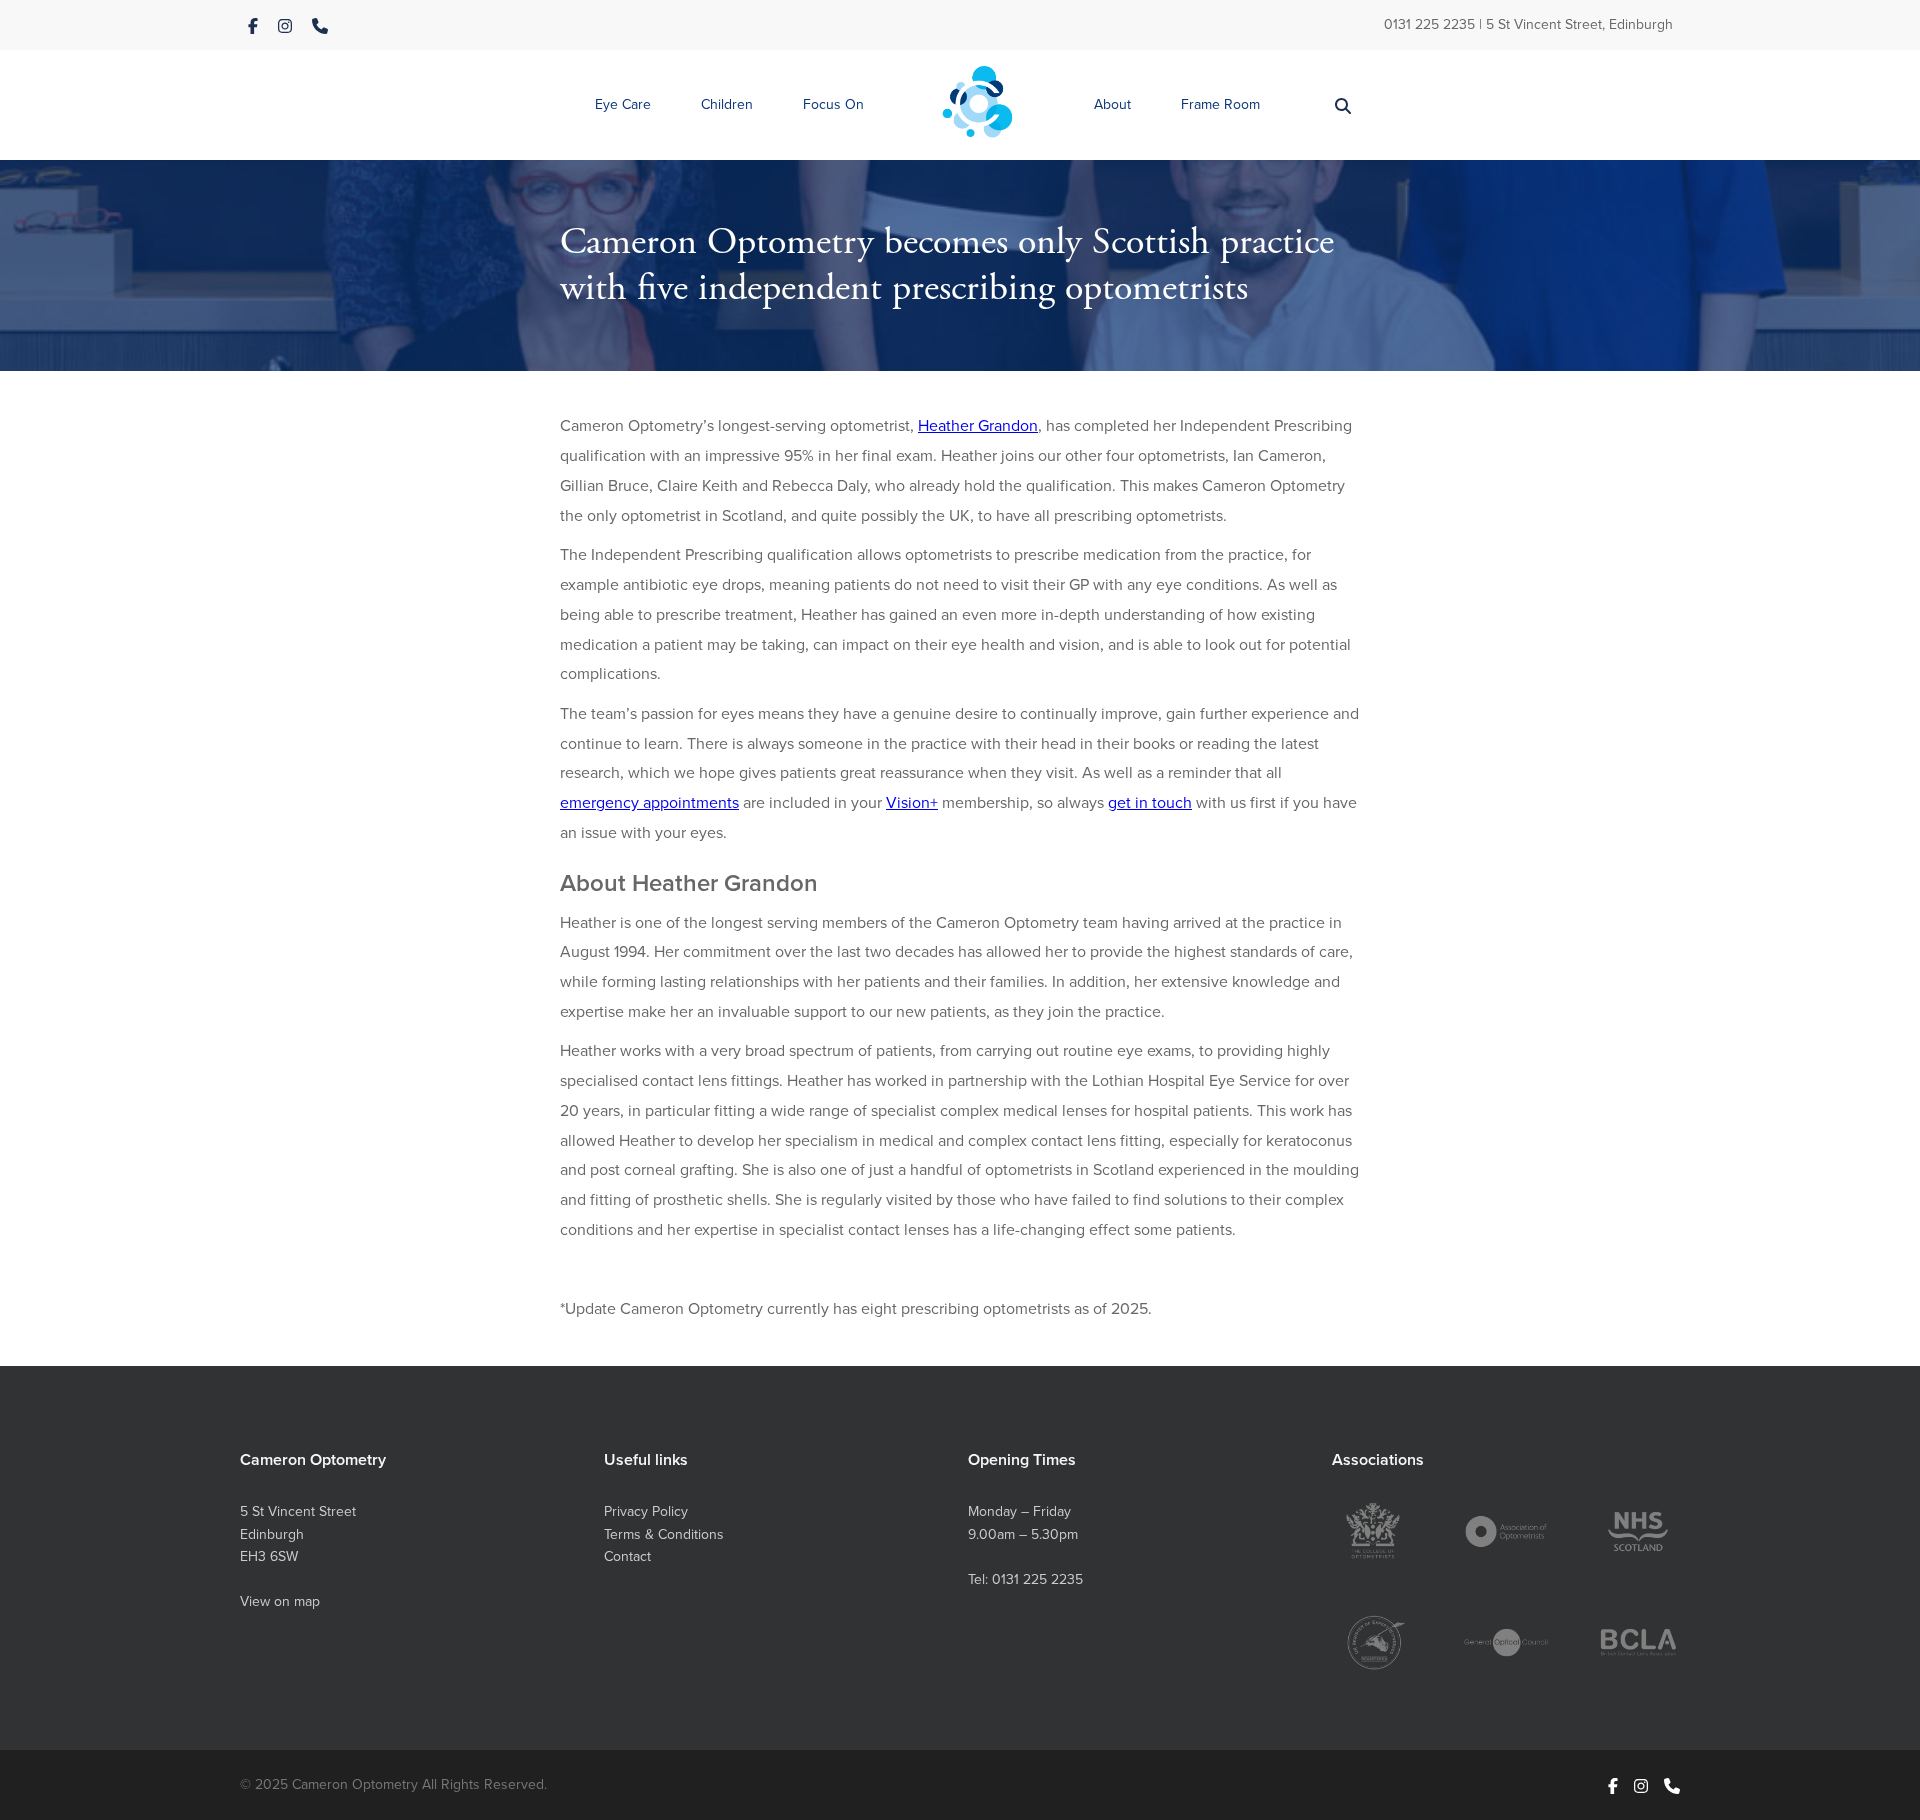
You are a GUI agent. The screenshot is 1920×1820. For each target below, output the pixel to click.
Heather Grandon (978, 425)
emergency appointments (649, 802)
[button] (623, 105)
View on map (280, 1601)
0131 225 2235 (1429, 24)
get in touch (1150, 802)
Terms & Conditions (664, 1534)
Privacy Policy (646, 1511)
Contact (627, 1556)
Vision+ (912, 802)
